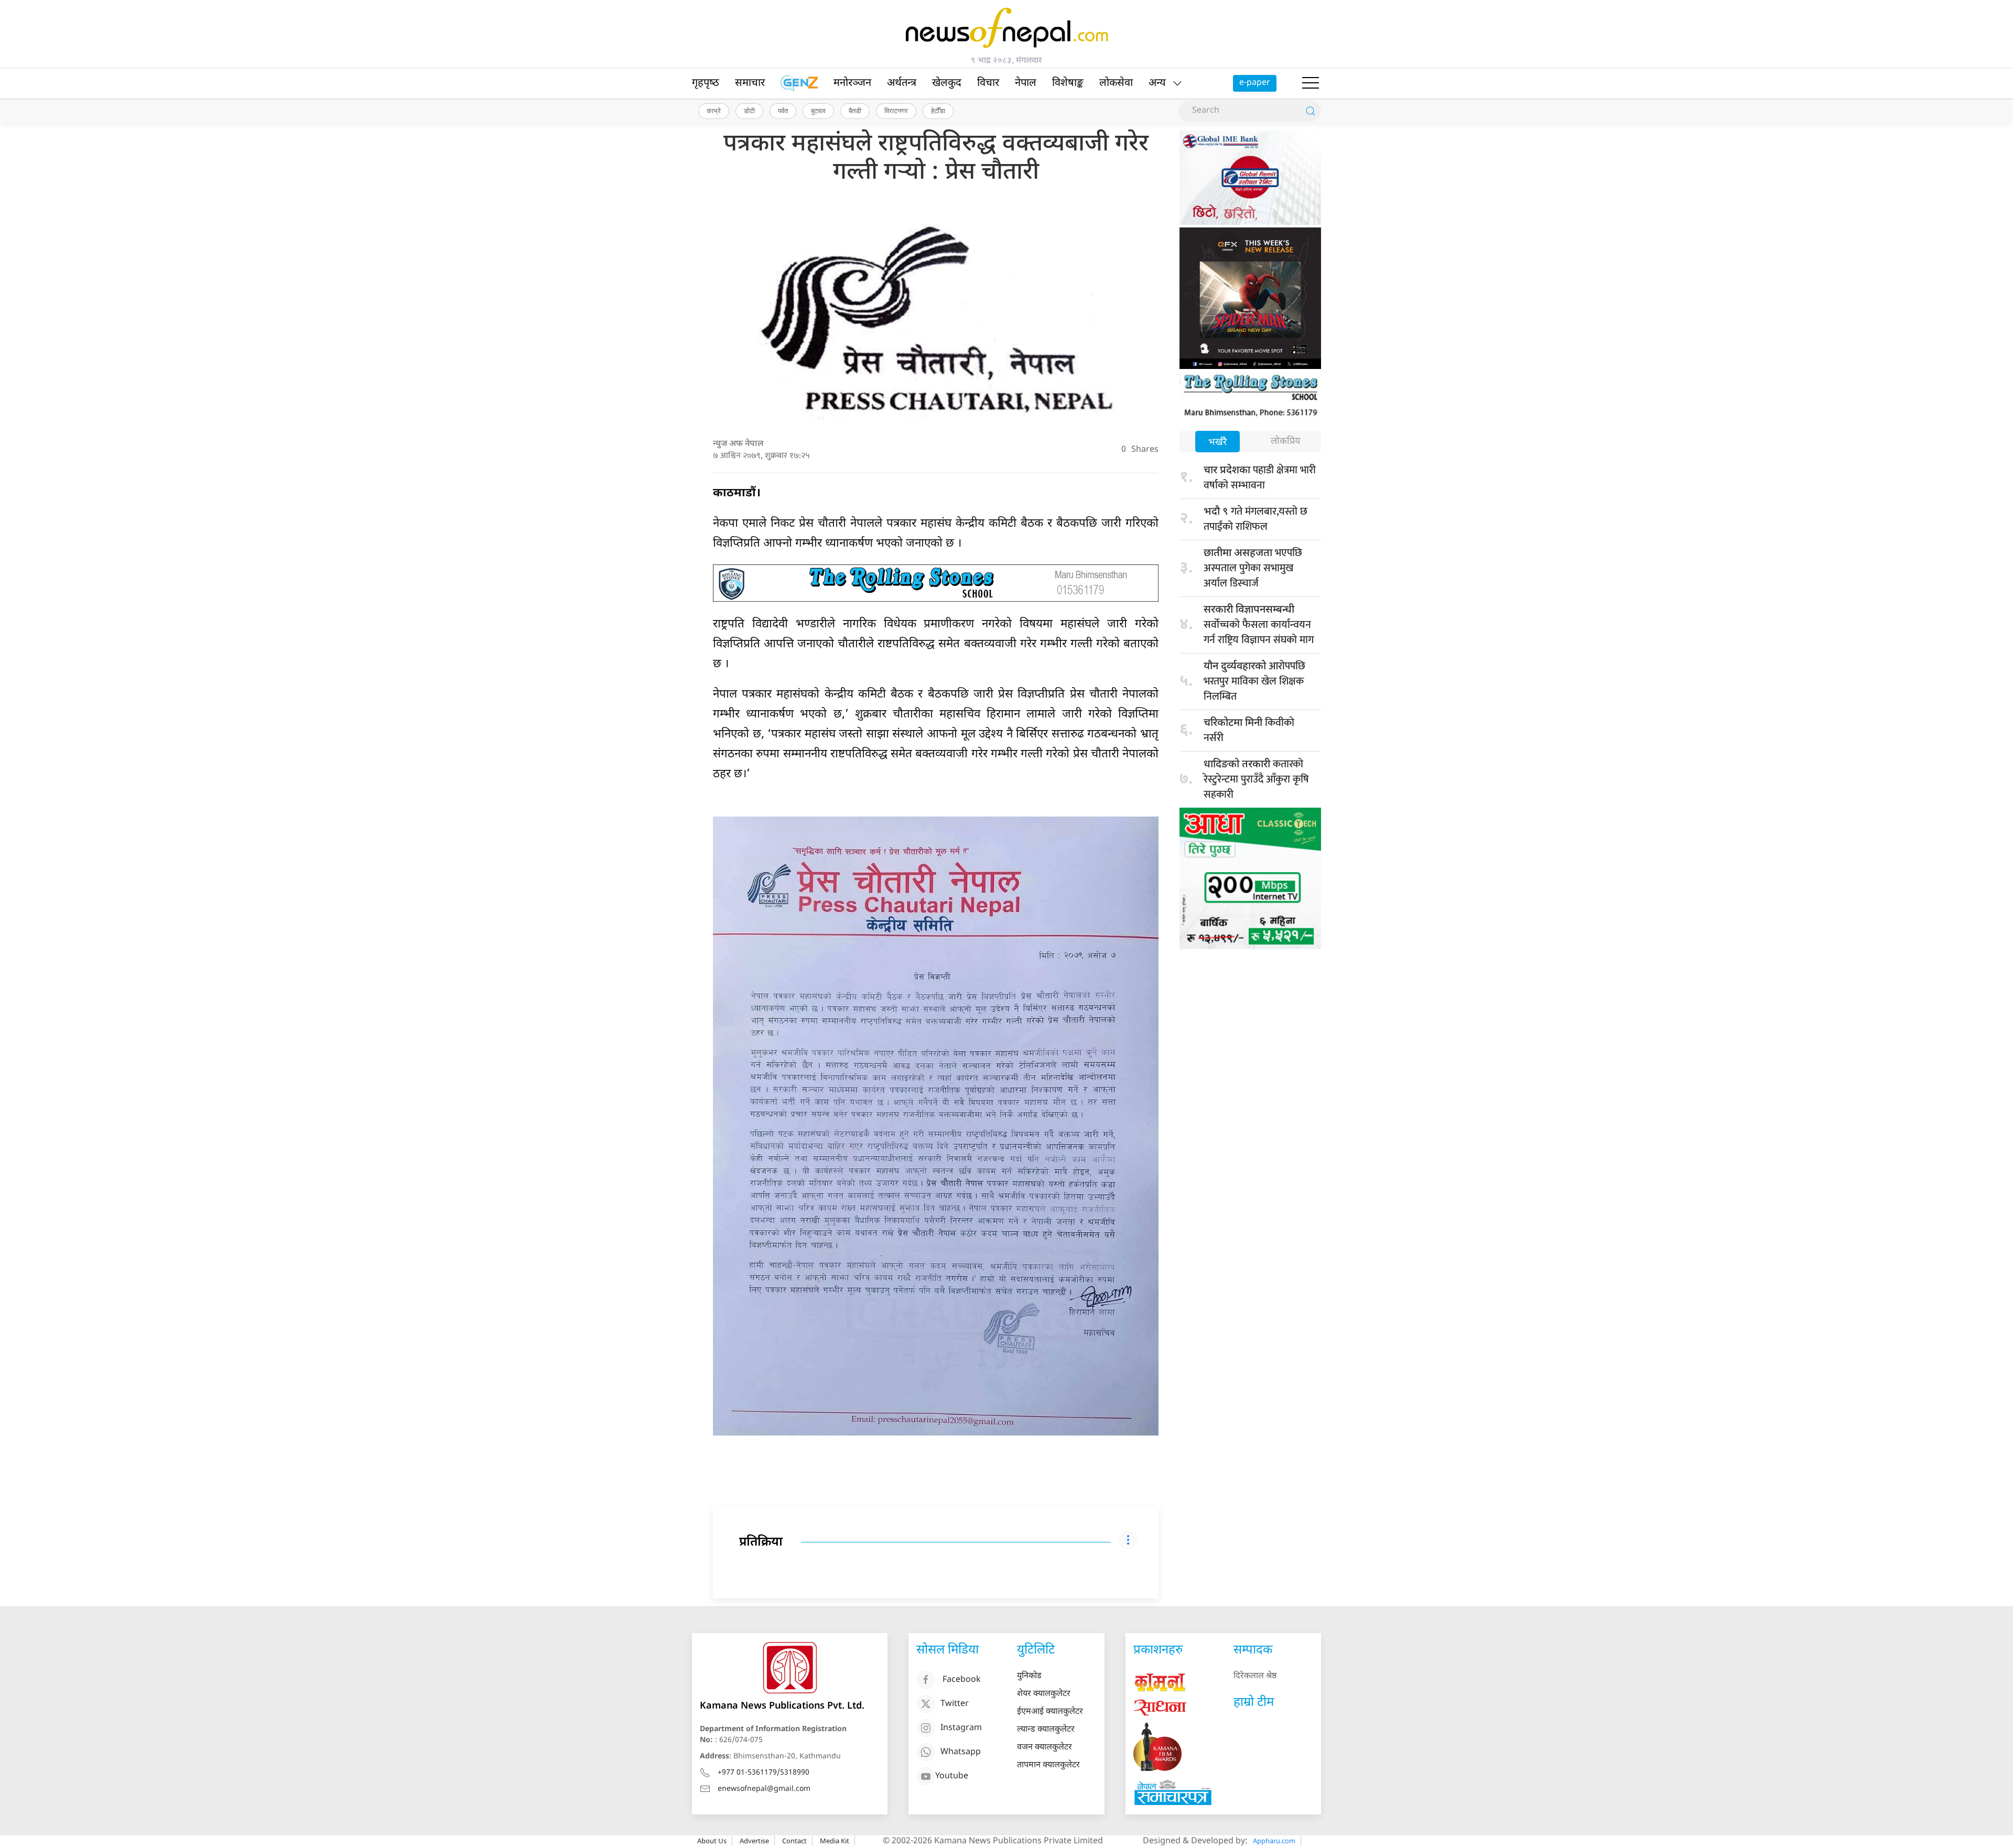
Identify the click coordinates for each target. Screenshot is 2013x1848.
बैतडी (855, 111)
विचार (988, 83)
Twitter (955, 1704)
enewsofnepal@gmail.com (764, 1789)
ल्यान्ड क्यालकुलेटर (1046, 1730)
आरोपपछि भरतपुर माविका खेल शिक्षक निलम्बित (1254, 681)
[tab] (1217, 443)
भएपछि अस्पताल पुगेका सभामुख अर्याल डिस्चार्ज (1253, 568)
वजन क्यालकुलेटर (1045, 1748)
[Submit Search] (1311, 111)
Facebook (962, 1680)
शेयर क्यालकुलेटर (1044, 1694)
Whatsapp (961, 1752)
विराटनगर (896, 111)
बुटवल (818, 111)
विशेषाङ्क (1068, 83)
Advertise (754, 1841)
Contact (794, 1841)
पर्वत (783, 111)
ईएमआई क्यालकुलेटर (1050, 1712)
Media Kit (835, 1841)
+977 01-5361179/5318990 (764, 1773)
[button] (1311, 83)
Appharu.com (1274, 1841)
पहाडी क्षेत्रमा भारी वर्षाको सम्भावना (1260, 478)
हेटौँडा (938, 111)
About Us (712, 1841)
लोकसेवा (1116, 83)
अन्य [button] (1157, 83)
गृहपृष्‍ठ (706, 83)
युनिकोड (1029, 1676)
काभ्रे (714, 111)
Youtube (952, 1776)
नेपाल (1026, 83)
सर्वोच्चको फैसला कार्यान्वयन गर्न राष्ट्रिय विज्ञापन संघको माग (1259, 626)
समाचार (750, 83)
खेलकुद (947, 83)
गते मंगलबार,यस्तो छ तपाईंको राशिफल (1256, 519)
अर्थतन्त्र (902, 83)
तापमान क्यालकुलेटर (1048, 1765)
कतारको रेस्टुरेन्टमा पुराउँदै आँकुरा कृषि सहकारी (1256, 779)
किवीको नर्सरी (1249, 730)
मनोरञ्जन (852, 83)
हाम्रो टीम (1254, 1703)
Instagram (961, 1728)
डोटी (749, 111)
